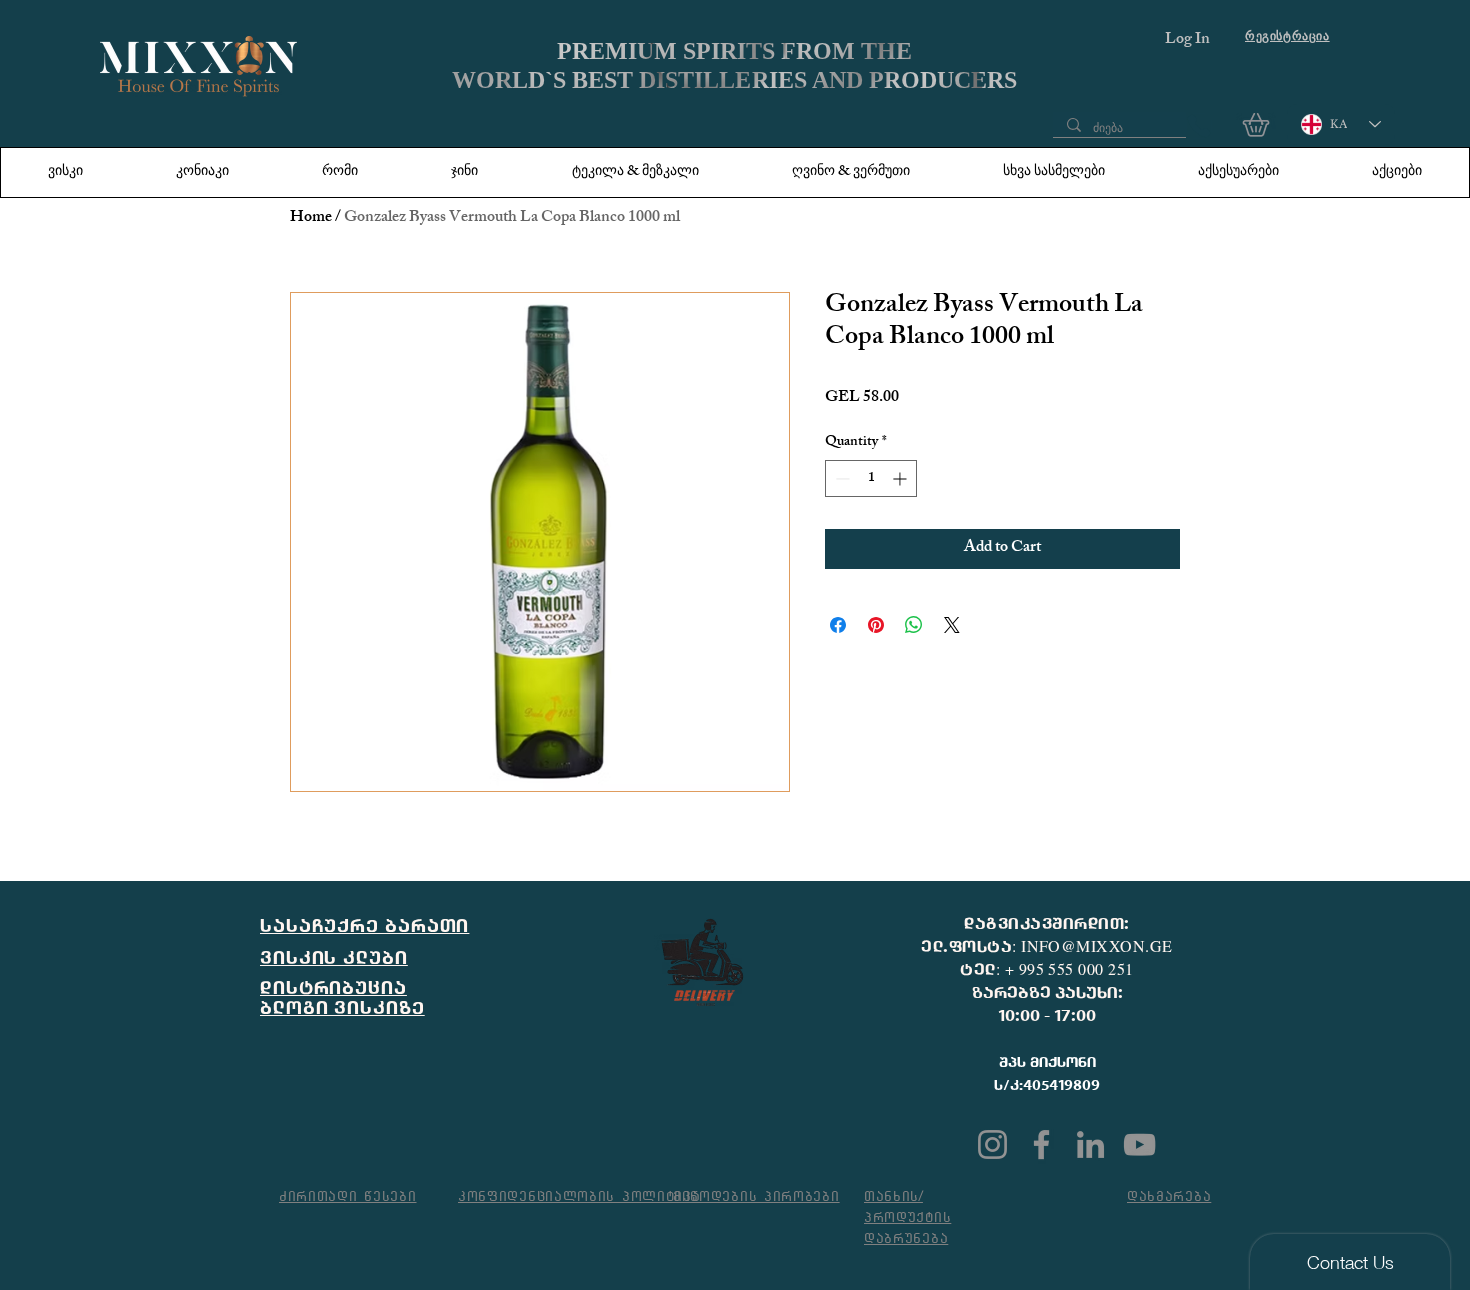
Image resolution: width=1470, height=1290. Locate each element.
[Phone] (1199, 126)
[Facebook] (1041, 1144)
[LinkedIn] (1090, 1144)
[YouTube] (1139, 1144)
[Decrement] (840, 478)
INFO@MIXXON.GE (1097, 945)
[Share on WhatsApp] (914, 625)
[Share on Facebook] (838, 625)
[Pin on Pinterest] (876, 625)
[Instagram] (992, 1144)
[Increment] (901, 478)
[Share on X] (952, 625)
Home (311, 218)
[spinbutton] (871, 478)
